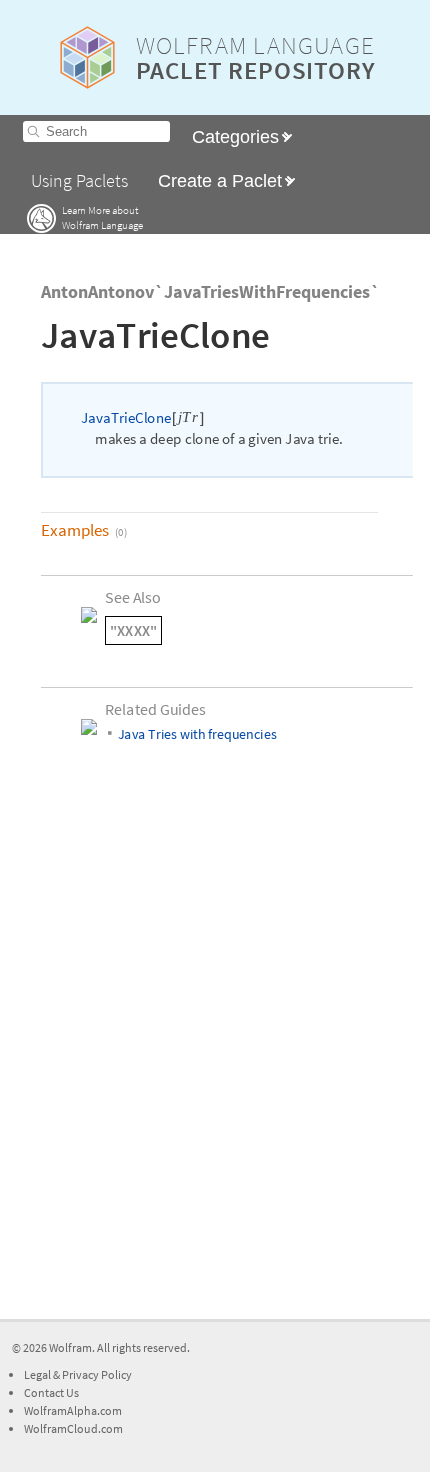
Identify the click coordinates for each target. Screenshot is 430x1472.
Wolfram (70, 1347)
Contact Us (51, 1392)
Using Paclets (79, 180)
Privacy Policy (97, 1374)
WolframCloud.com (73, 1428)
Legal (38, 1374)
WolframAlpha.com (73, 1410)
